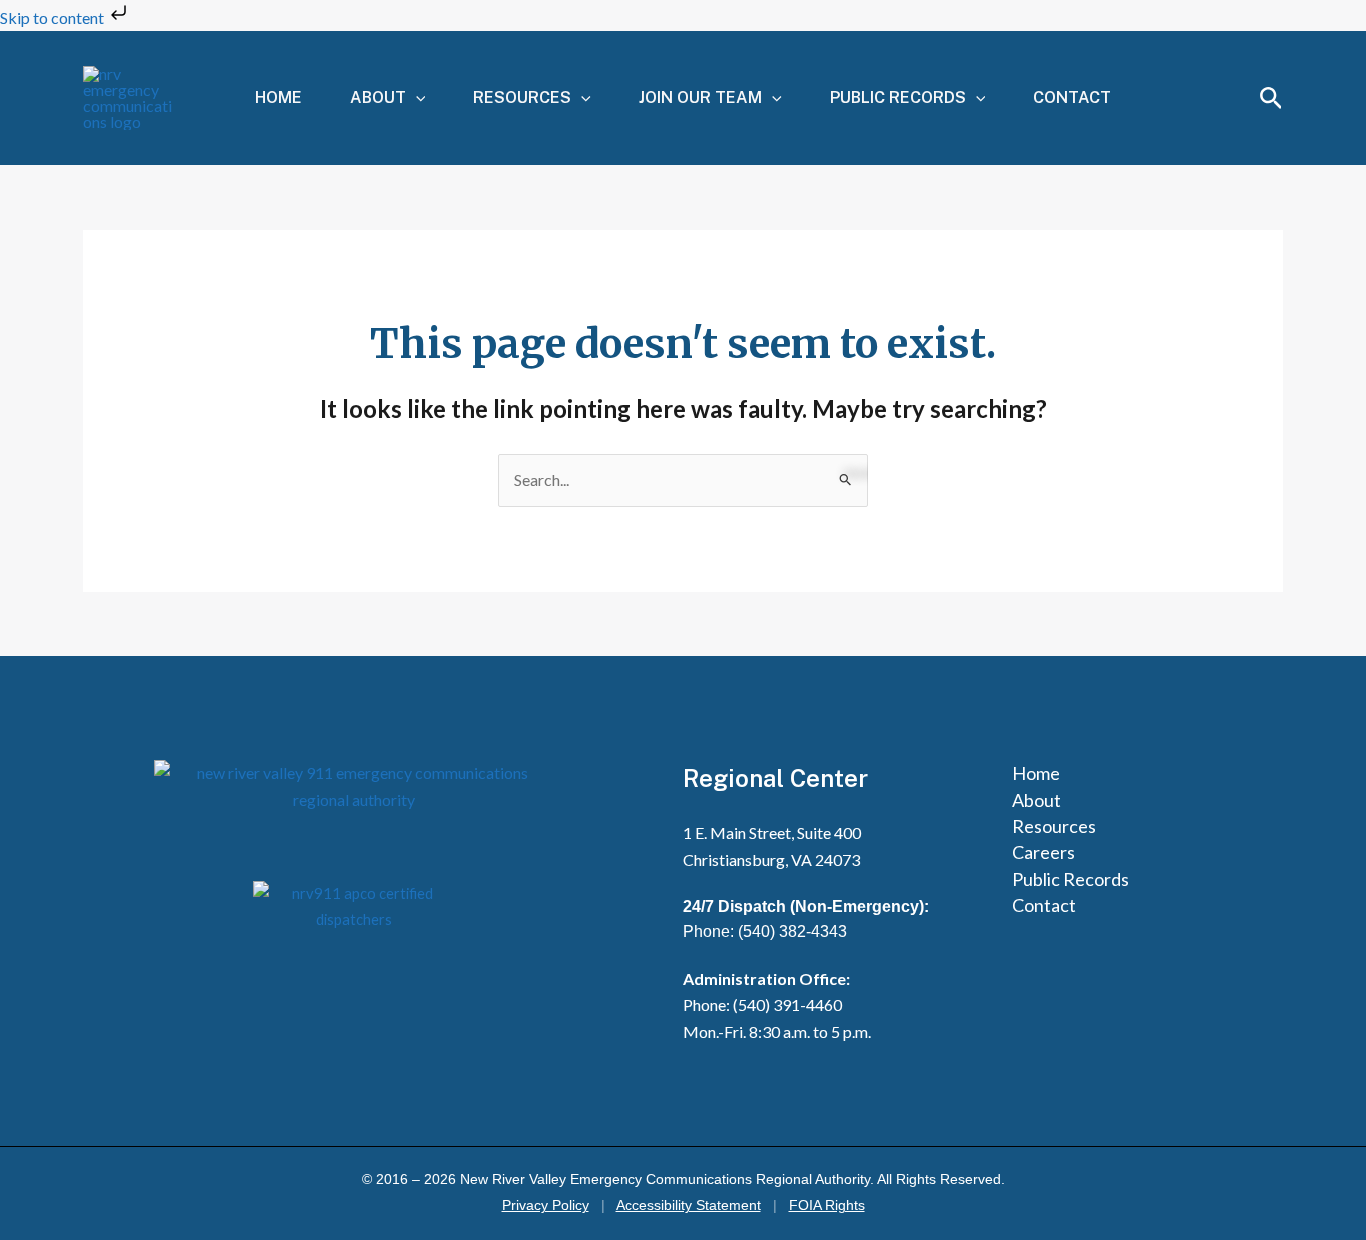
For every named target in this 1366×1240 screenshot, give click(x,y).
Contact (1072, 97)
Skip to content (53, 17)
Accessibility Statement (688, 1205)
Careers (1043, 852)
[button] (416, 98)
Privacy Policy (545, 1205)
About (378, 97)
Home (278, 97)
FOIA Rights (827, 1205)
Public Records (898, 97)
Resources (522, 97)
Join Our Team (700, 97)
